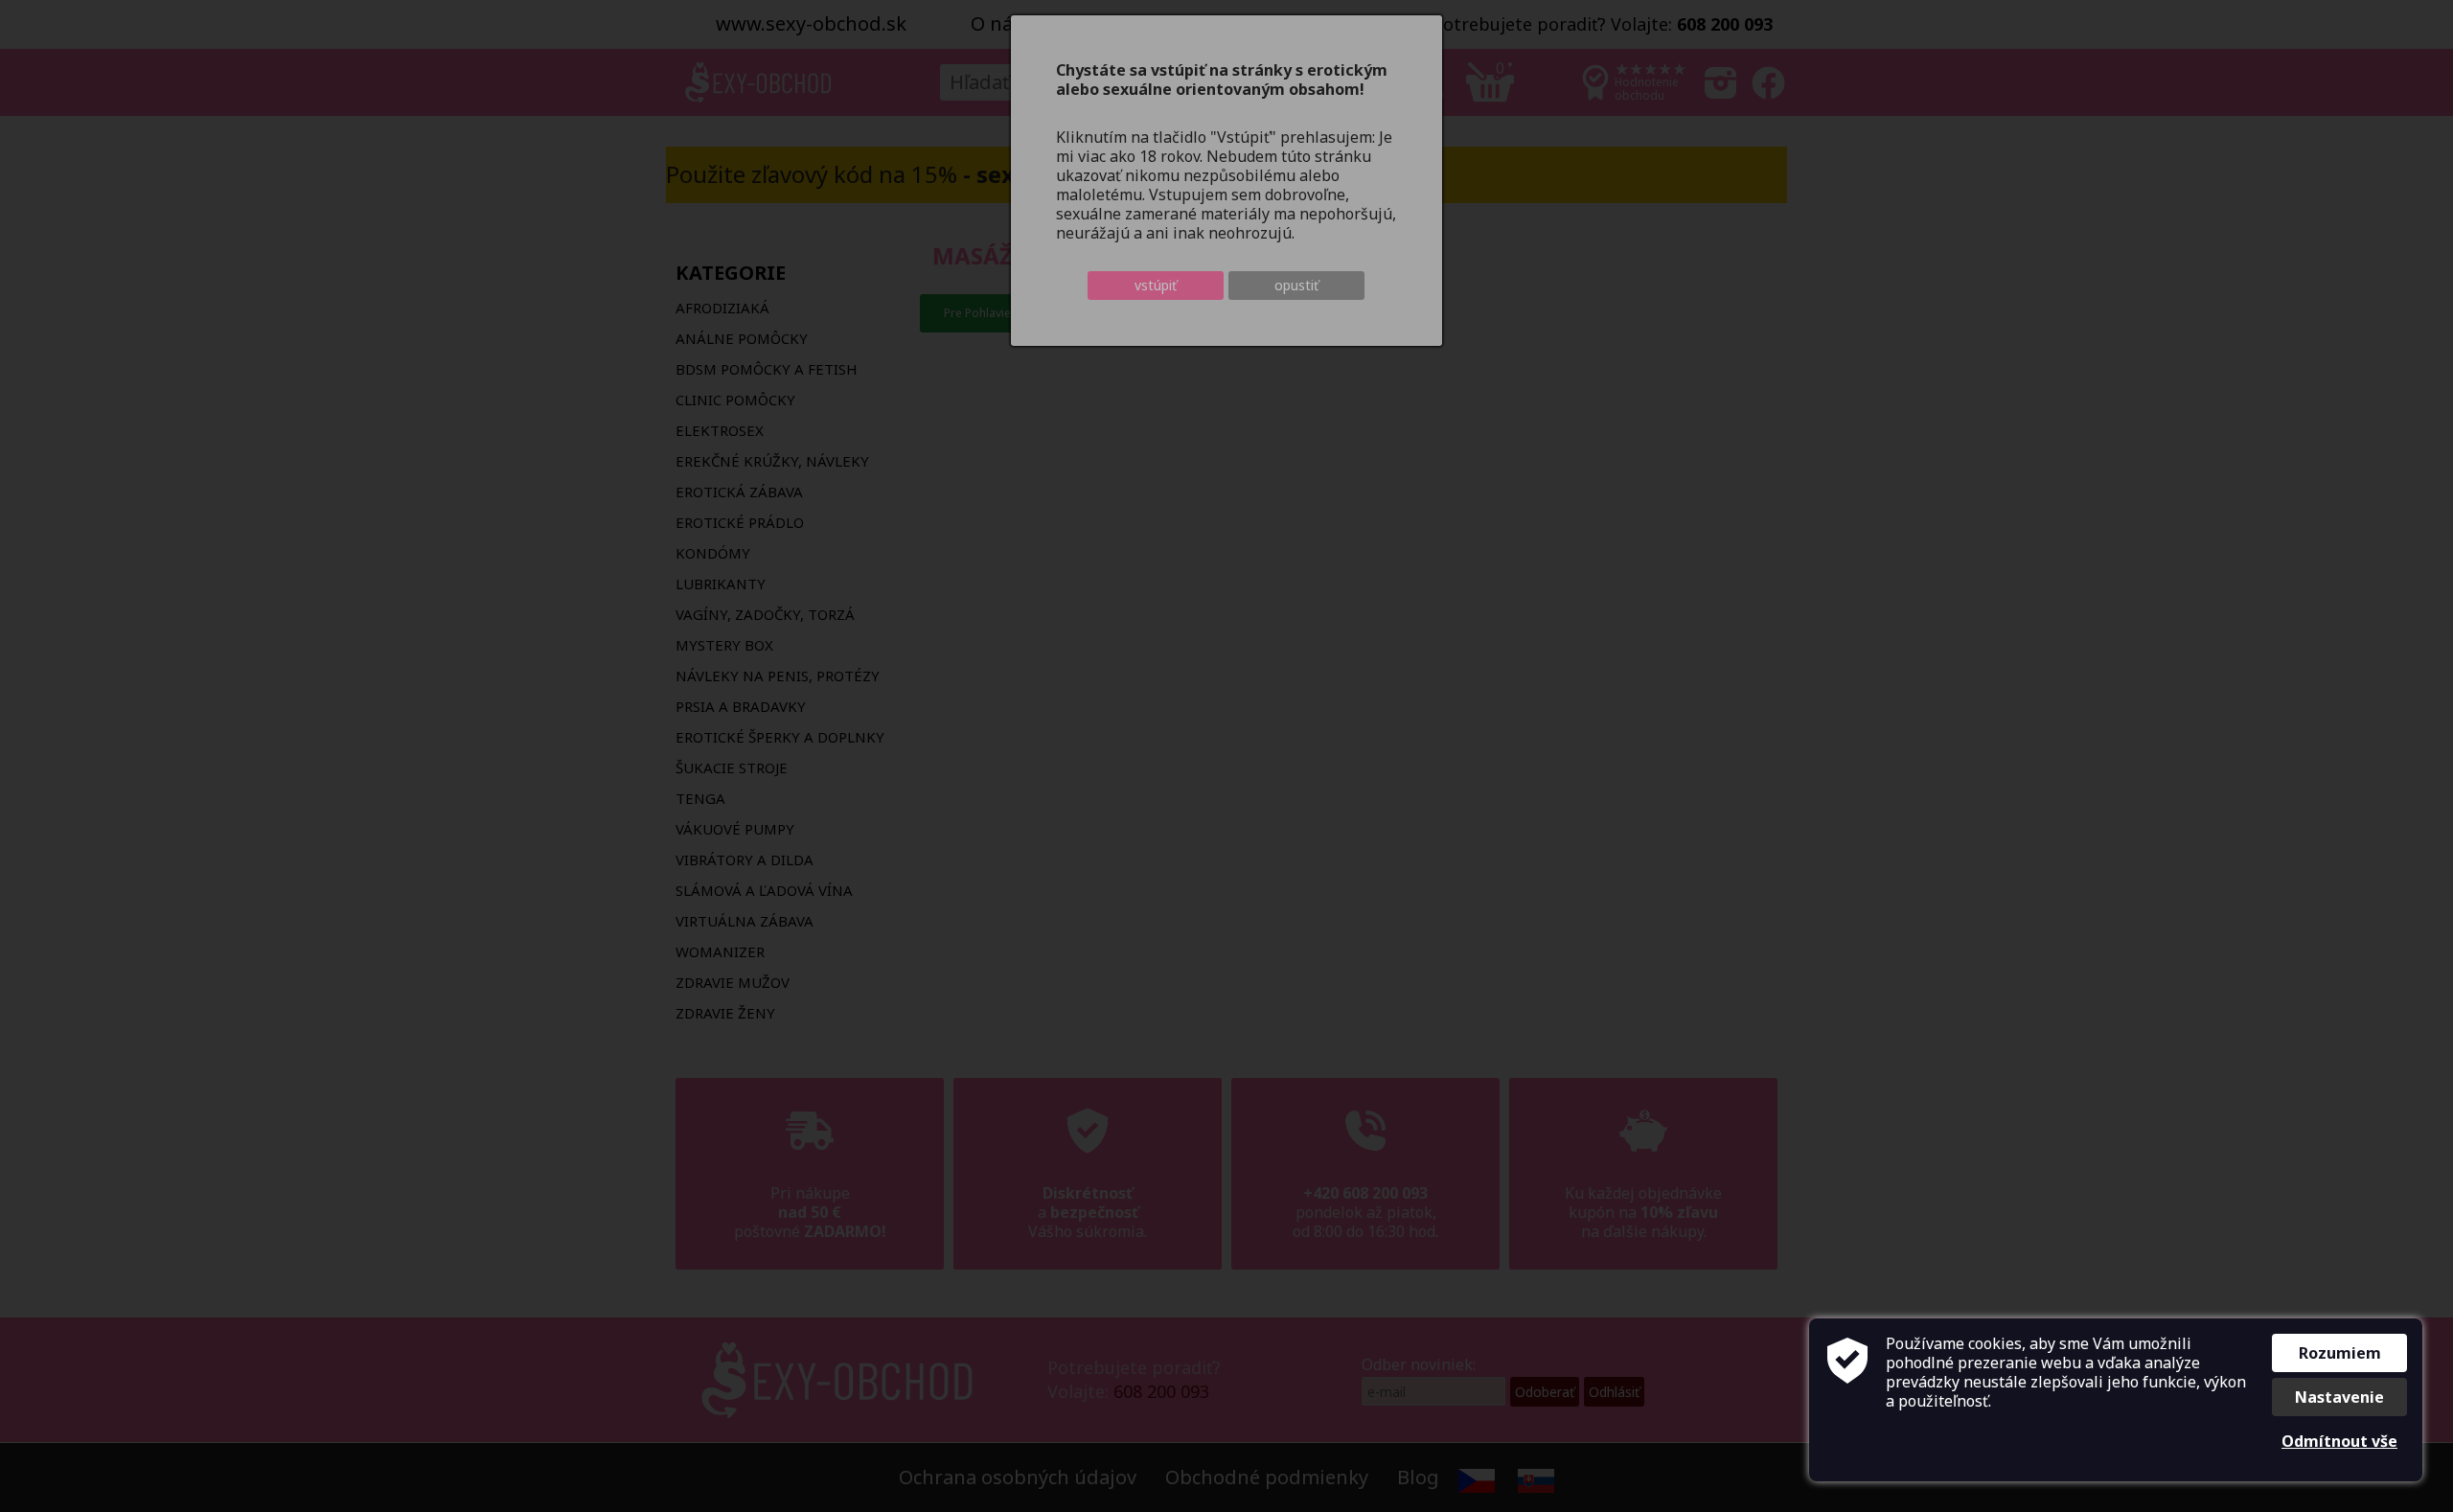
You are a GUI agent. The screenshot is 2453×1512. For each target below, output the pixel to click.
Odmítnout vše (2339, 1441)
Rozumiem (2340, 1353)
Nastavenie (2339, 1397)
